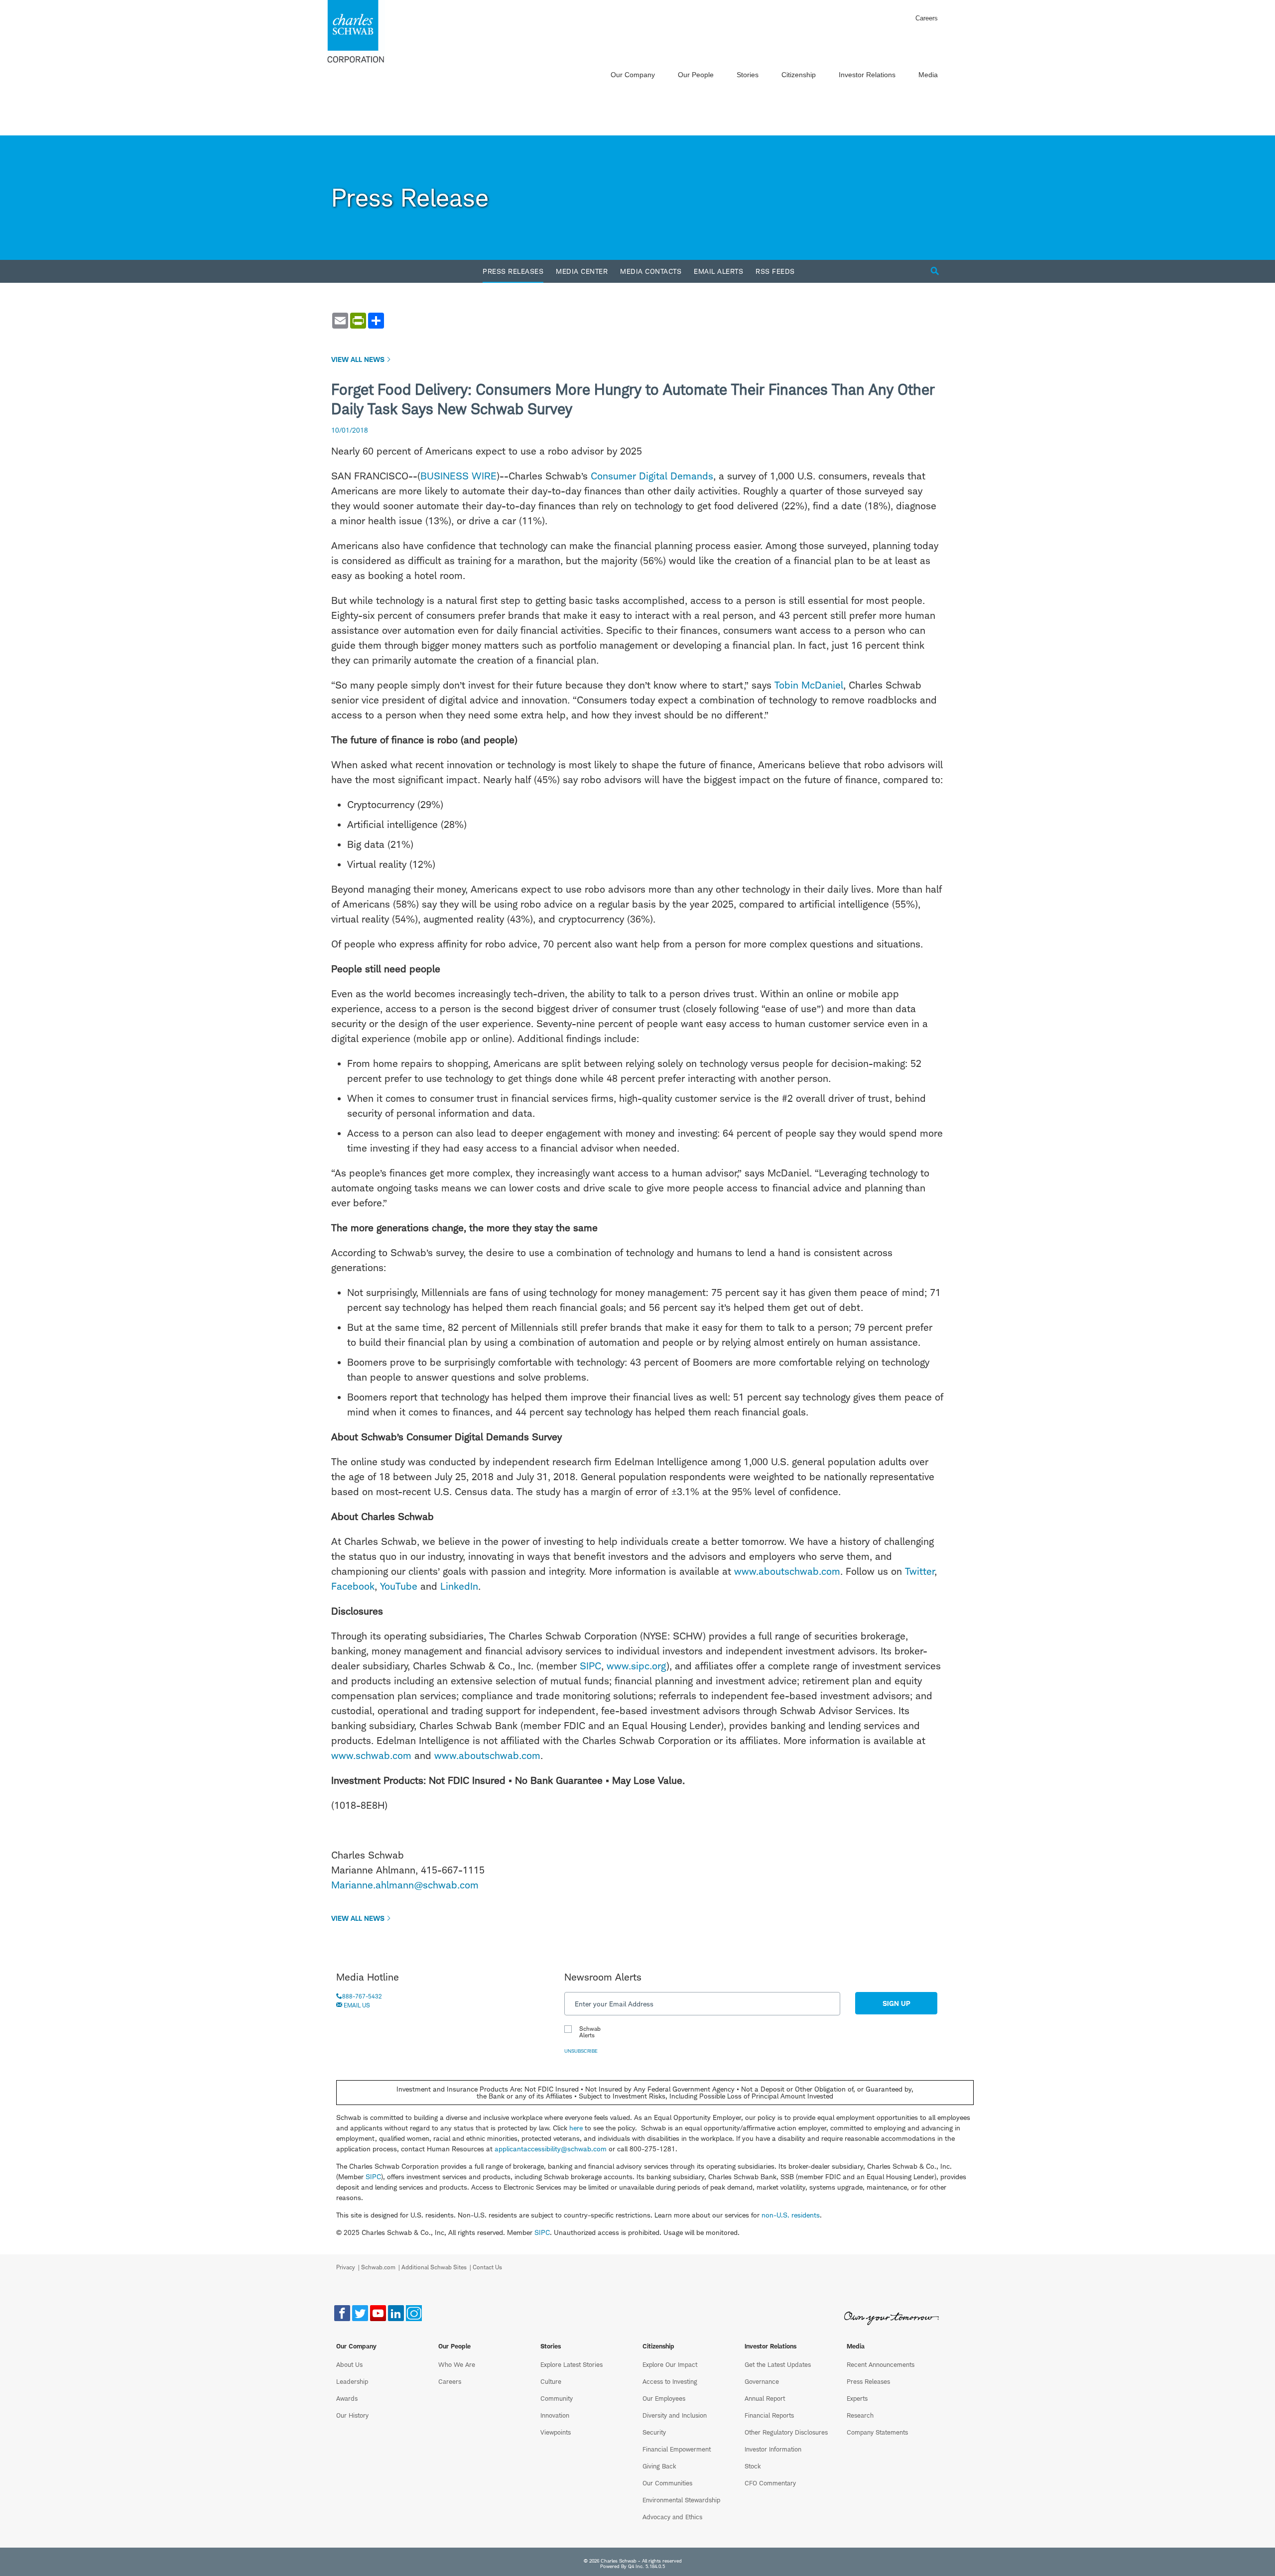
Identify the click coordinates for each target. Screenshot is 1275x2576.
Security (654, 2432)
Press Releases (513, 271)
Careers (927, 18)
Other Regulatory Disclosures (786, 2432)
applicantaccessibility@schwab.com (551, 2149)
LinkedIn (459, 1586)
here (576, 2128)
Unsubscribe (581, 2051)
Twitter (920, 1571)
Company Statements (877, 2432)
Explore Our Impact (670, 2364)
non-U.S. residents (791, 2215)
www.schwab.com (371, 1756)
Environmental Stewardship (681, 2500)
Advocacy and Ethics (672, 2517)
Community (557, 2398)
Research (860, 2415)
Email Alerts (718, 271)
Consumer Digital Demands (652, 476)
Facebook (353, 1586)
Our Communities (667, 2483)
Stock (753, 2466)
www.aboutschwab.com (787, 1571)
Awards (347, 2398)
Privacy (346, 2267)
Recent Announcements (881, 2364)
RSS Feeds (775, 271)
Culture (551, 2381)
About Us (349, 2364)
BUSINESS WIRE (458, 476)
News (582, 2032)
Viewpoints (556, 2432)
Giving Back (659, 2466)
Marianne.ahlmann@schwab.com (405, 1885)
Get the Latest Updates (778, 2364)
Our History (352, 2415)
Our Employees (664, 2398)
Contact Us (487, 2267)
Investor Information (773, 2449)
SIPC (590, 1666)
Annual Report (765, 2398)
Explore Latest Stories (572, 2364)
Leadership (352, 2381)
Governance (762, 2381)
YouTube (399, 1586)
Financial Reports (769, 2415)
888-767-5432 (362, 1996)
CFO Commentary (770, 2483)
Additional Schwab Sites (434, 2267)
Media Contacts (651, 271)
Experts (857, 2398)
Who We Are (457, 2364)
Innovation (555, 2415)
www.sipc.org (637, 1666)
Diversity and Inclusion (675, 2415)
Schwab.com (378, 2267)
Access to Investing (670, 2381)
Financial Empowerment (677, 2449)
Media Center (582, 271)
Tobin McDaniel (809, 685)
